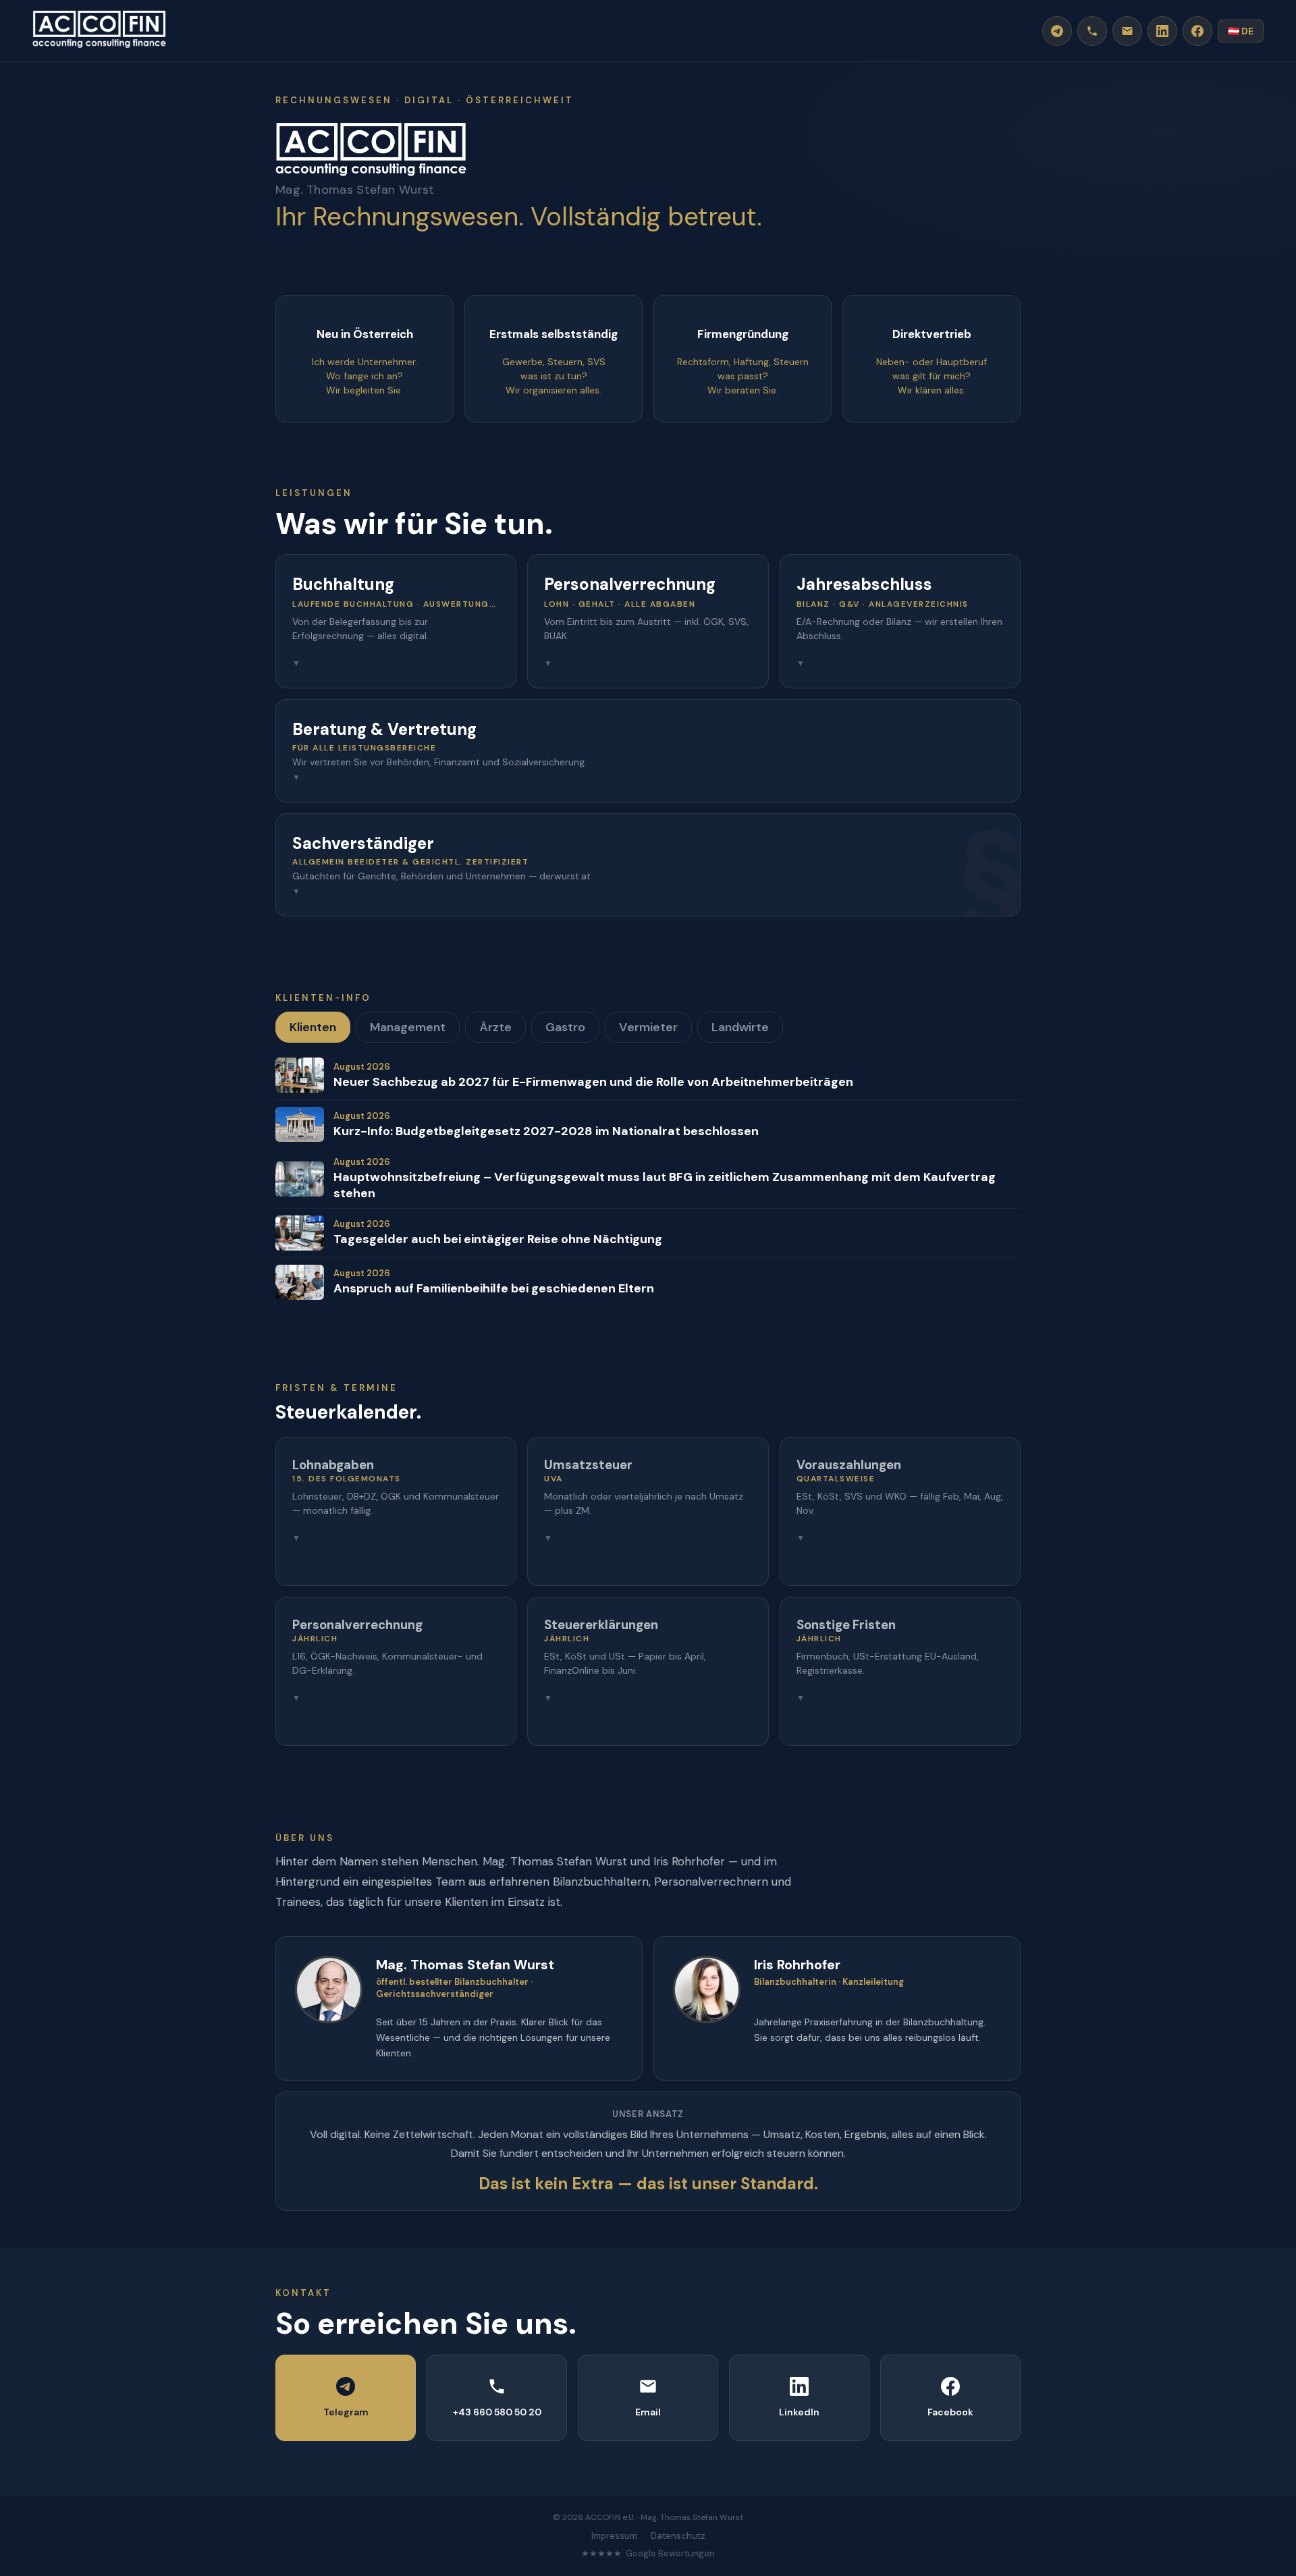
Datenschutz (678, 2536)
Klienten (313, 1027)
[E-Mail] (1127, 31)
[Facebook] (1197, 31)
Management (408, 1027)
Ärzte (495, 1027)
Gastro (565, 1027)
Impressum (614, 2536)
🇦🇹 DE (1241, 31)
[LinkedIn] (1162, 31)
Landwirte (740, 1027)
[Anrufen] (1092, 31)
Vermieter (648, 1027)
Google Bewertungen (670, 2553)
